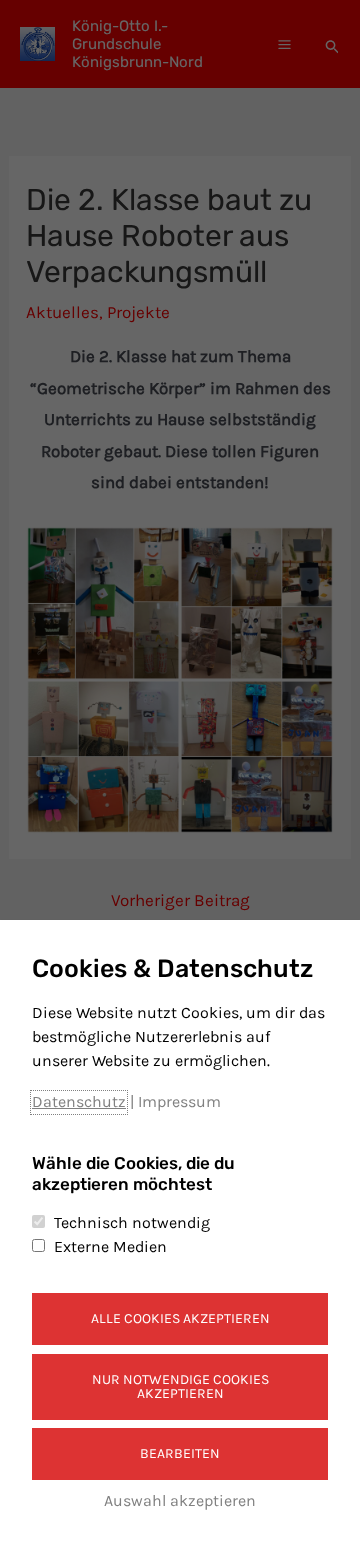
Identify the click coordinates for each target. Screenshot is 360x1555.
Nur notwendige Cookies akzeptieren (180, 1386)
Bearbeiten (180, 1453)
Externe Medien (110, 1246)
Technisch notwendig (132, 1222)
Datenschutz (79, 1101)
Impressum (179, 1101)
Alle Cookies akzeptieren (180, 1318)
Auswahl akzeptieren (180, 1500)
